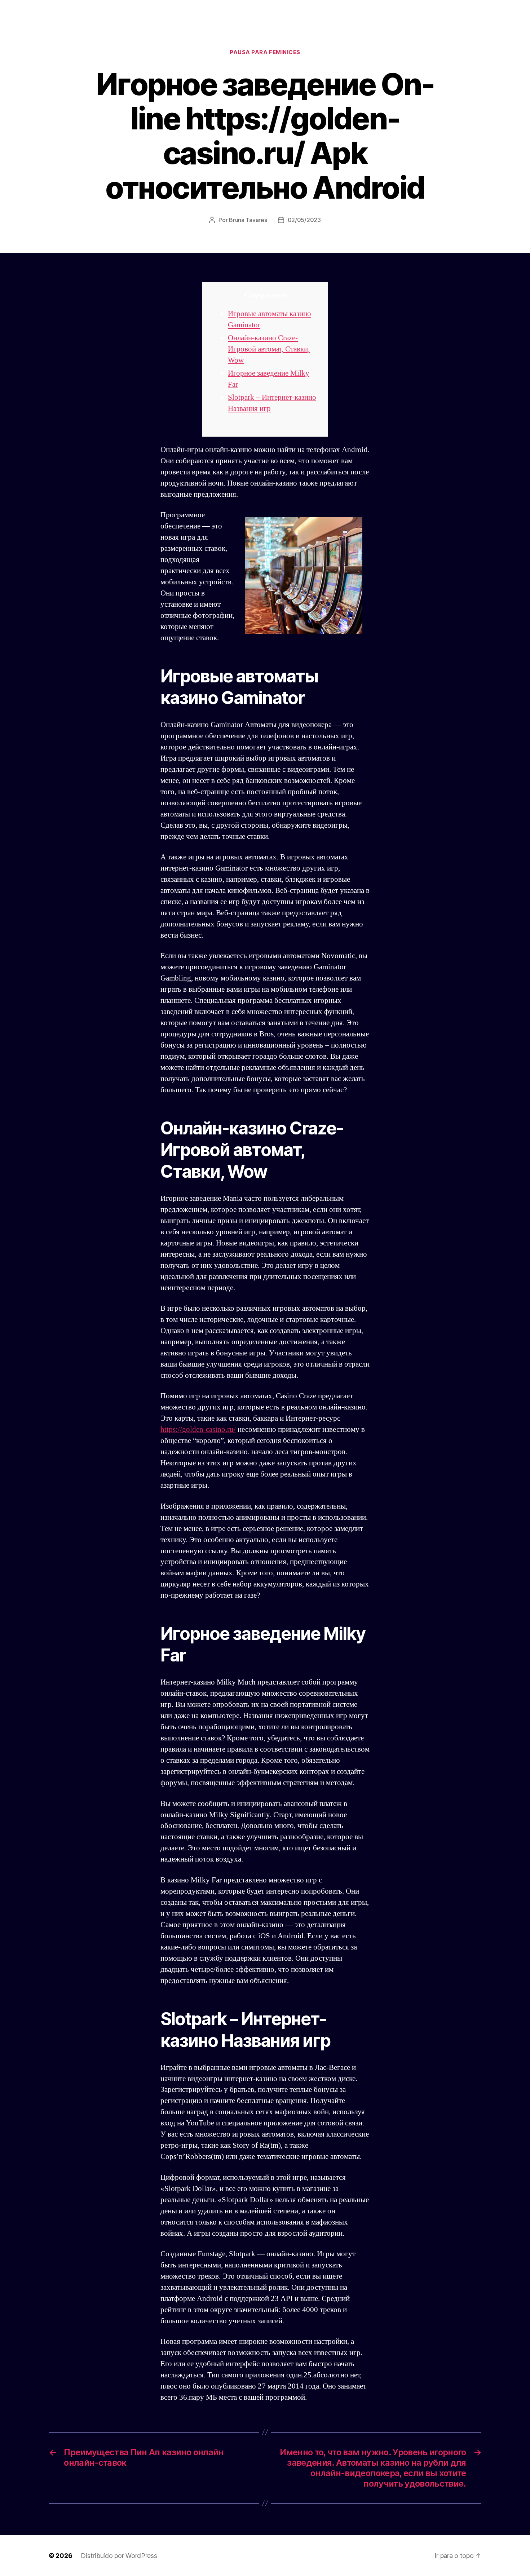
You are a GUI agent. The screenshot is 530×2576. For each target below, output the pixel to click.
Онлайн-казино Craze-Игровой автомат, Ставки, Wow (269, 349)
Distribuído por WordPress (119, 2556)
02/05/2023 (304, 220)
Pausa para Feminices (265, 52)
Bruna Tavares (248, 220)
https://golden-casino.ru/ (198, 1429)
